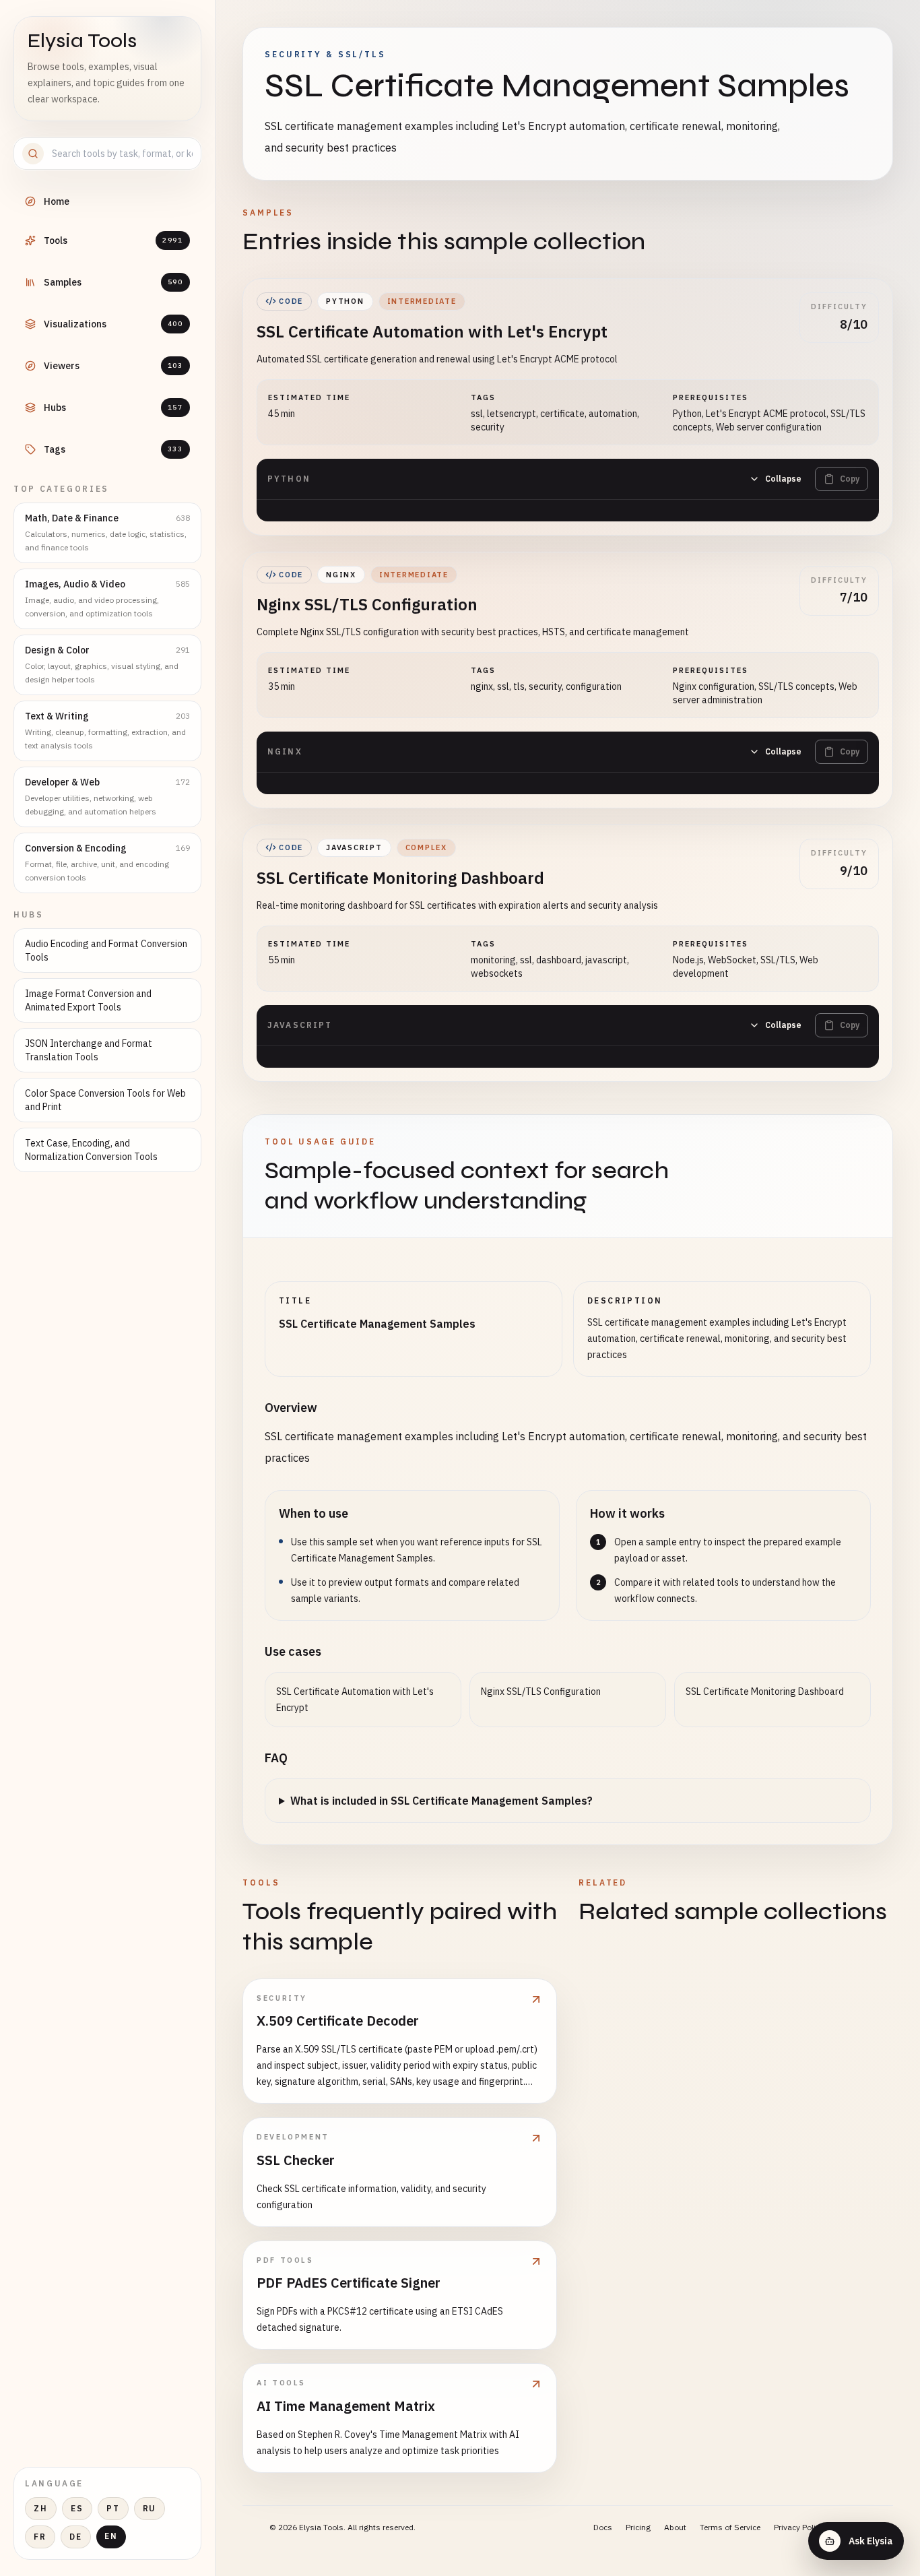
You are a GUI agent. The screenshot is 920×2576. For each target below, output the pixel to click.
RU (150, 2508)
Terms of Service (730, 2527)
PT (113, 2508)
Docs (603, 2527)
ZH (41, 2508)
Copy (850, 479)
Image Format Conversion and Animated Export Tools (88, 1000)
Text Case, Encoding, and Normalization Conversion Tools (91, 1150)
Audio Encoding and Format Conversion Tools (106, 951)
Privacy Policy (799, 2527)
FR (40, 2537)
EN (111, 2536)
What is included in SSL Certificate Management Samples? (441, 1801)
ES (77, 2508)
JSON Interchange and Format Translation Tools (89, 1050)
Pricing (638, 2527)
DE (76, 2537)
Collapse (783, 479)
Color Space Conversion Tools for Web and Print (105, 1100)
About (675, 2527)
